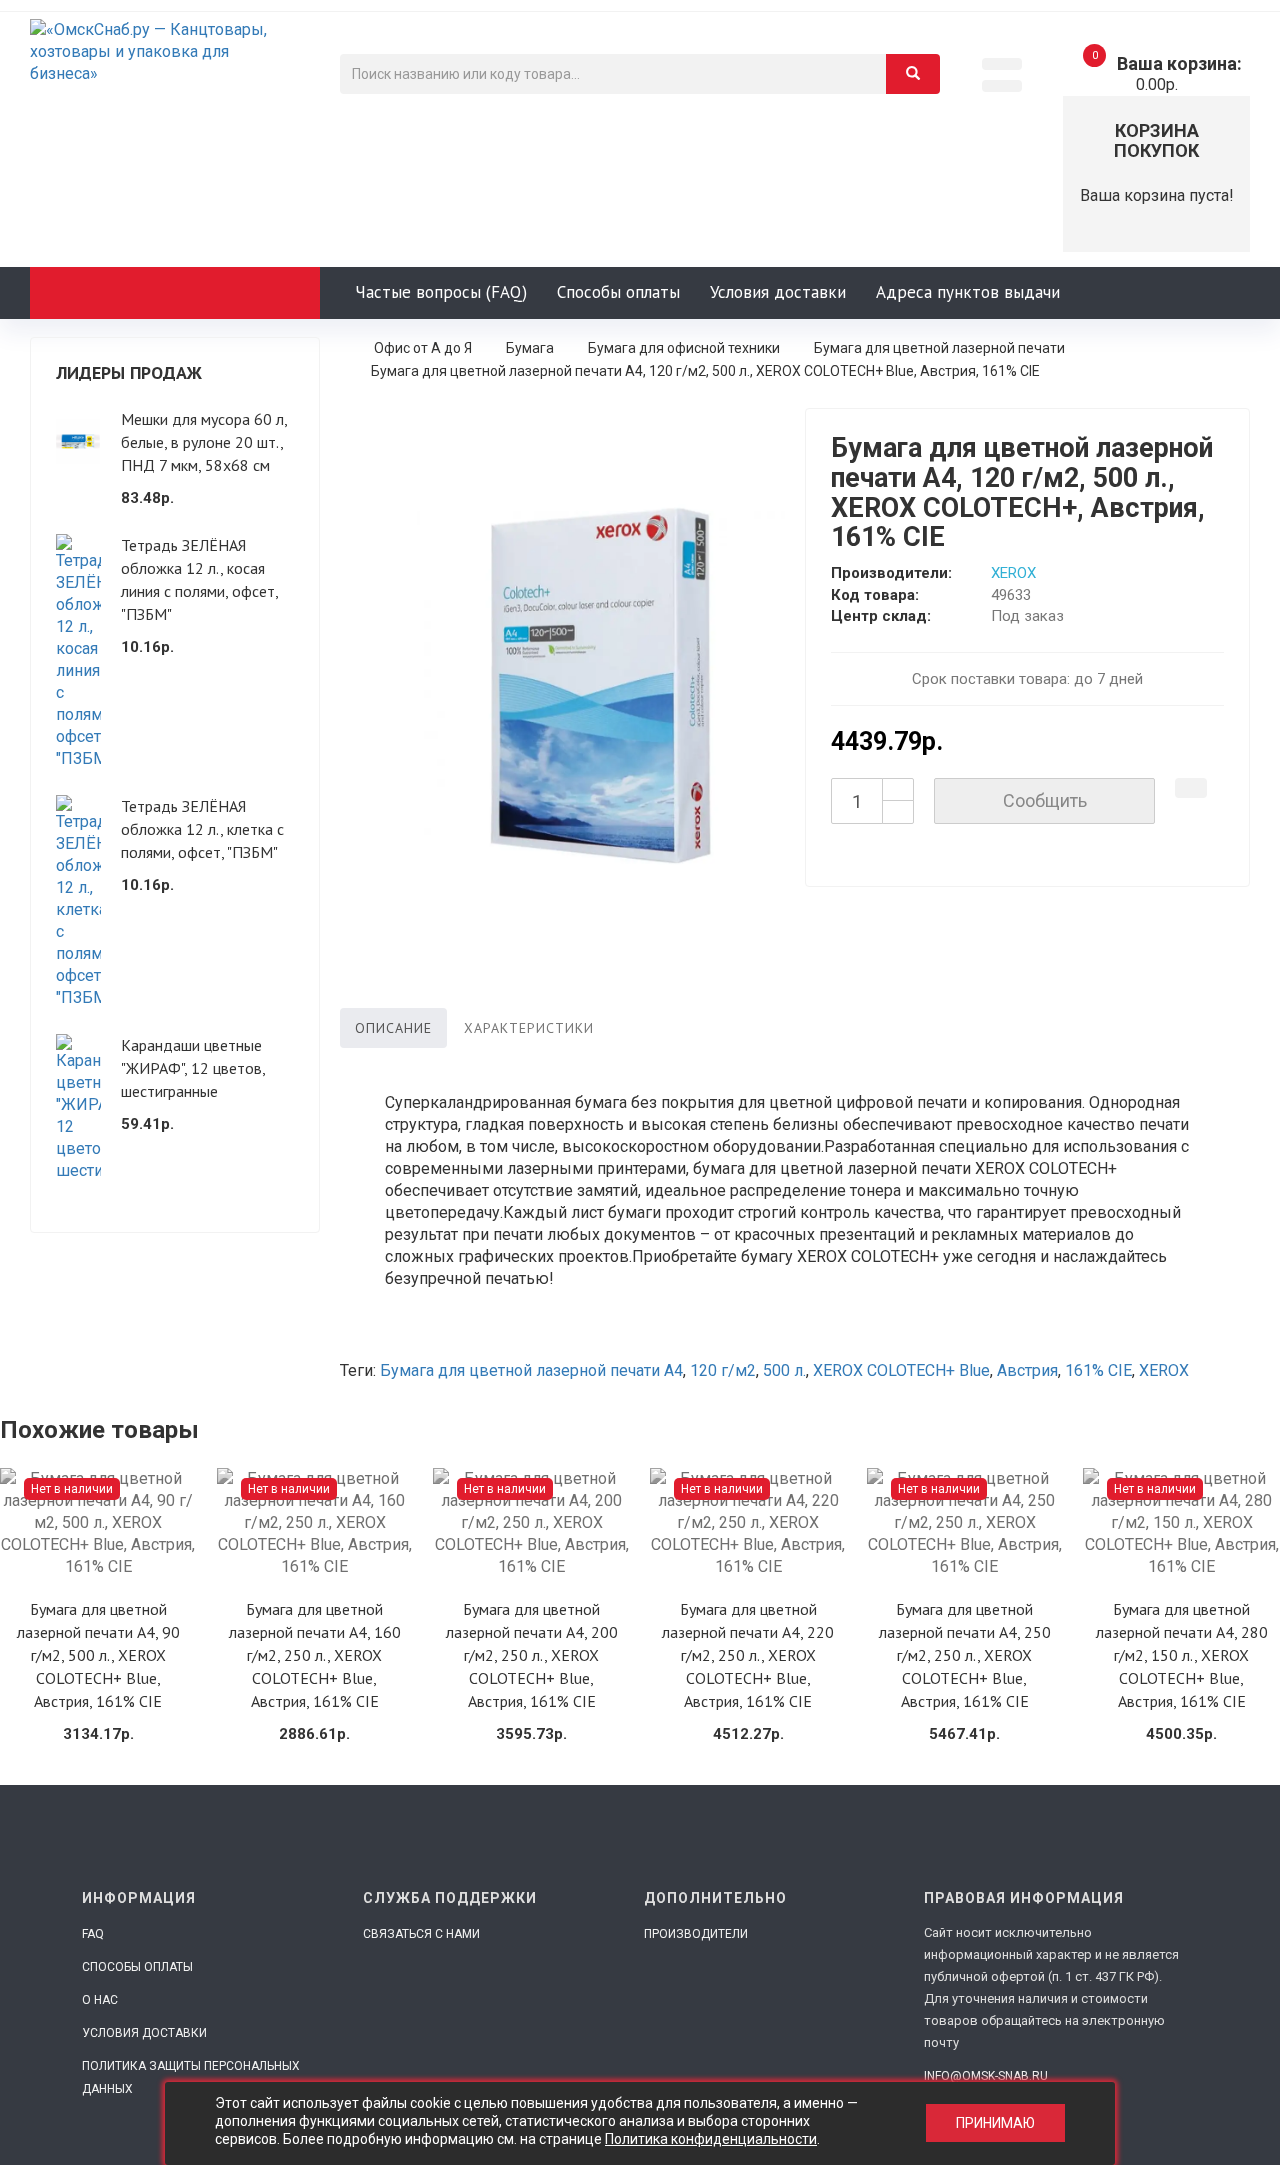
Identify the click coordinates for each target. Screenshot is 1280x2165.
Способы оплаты (618, 292)
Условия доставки (778, 292)
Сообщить (1045, 800)
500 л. (784, 1370)
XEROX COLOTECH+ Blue (901, 1370)
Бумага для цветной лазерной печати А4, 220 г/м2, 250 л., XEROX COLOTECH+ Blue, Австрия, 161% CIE (748, 1655)
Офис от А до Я (423, 348)
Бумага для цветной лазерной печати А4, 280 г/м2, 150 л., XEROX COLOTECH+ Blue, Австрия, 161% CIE (1182, 1655)
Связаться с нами (421, 1934)
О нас (100, 2000)
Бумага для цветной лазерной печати (939, 348)
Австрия (1027, 1370)
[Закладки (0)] (1002, 64)
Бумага (530, 348)
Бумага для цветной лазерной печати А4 (531, 1370)
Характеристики (529, 1028)
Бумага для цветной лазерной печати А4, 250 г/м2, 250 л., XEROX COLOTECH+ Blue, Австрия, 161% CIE (965, 1655)
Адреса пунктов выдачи (968, 292)
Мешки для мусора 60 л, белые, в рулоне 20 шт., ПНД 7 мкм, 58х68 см (204, 442)
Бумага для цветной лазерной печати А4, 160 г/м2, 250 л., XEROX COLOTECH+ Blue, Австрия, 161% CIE (315, 1655)
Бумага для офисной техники (684, 348)
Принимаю (995, 2124)
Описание (393, 1028)
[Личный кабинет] (1002, 86)
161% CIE (1098, 1370)
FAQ (93, 1934)
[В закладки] (1191, 788)
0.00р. (1167, 74)
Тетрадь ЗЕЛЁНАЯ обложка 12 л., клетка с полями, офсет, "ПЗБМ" (202, 829)
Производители (696, 1934)
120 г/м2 (723, 1370)
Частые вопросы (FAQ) (441, 292)
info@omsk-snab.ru (986, 2076)
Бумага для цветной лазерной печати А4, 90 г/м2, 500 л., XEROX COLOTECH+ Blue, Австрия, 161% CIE (98, 1655)
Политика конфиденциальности (711, 2139)
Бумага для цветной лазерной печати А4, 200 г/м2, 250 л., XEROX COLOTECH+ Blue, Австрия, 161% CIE (532, 1655)
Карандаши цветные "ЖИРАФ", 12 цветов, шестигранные (193, 1068)
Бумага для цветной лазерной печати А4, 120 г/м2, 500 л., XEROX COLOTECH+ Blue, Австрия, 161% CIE (705, 371)
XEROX (1013, 573)
